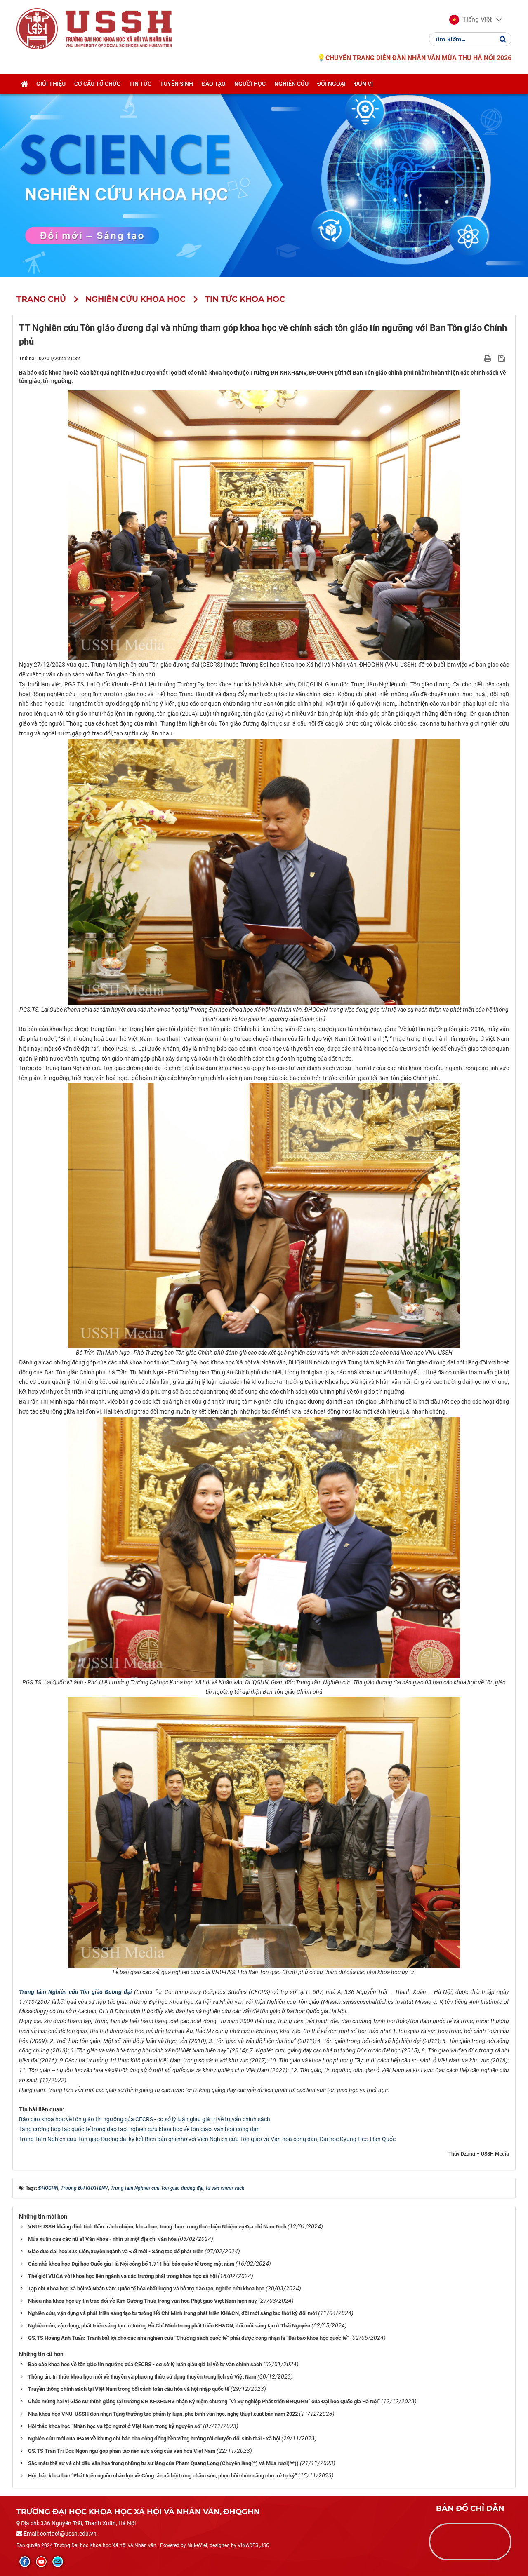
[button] (470, 20)
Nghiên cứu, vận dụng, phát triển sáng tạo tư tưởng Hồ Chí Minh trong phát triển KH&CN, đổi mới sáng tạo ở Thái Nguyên (169, 2326)
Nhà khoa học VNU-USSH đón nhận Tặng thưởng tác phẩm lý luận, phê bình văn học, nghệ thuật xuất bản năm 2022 (163, 2414)
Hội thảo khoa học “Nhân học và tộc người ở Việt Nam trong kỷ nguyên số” (115, 2426)
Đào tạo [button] (214, 84)
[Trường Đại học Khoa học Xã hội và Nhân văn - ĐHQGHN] (37, 28)
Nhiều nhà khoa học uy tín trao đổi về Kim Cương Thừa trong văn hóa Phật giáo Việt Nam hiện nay (143, 2301)
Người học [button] (250, 84)
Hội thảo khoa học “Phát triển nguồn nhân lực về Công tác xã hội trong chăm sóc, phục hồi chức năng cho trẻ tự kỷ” (163, 2476)
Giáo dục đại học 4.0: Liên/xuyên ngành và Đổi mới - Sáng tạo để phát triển (116, 2251)
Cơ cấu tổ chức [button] (97, 84)
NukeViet (197, 2545)
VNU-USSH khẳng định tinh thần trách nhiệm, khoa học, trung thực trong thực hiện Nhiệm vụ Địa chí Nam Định (157, 2227)
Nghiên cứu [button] (291, 84)
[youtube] (41, 2562)
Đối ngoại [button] (331, 84)
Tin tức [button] (140, 84)
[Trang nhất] (24, 84)
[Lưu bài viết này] (503, 358)
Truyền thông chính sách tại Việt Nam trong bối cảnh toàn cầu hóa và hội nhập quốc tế (129, 2389)
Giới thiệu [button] (51, 84)
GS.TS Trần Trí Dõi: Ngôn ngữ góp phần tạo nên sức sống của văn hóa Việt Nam (122, 2451)
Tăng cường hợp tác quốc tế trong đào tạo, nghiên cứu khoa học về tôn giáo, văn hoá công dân (139, 2129)
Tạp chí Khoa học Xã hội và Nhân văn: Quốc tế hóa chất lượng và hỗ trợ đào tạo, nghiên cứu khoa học (146, 2288)
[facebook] (25, 2562)
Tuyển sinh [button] (177, 84)
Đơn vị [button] (364, 84)
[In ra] (488, 358)
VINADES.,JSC (253, 2545)
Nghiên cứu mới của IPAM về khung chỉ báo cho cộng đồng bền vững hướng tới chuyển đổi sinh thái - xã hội (154, 2439)
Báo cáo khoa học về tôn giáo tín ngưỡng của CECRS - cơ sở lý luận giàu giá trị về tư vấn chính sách (145, 2119)
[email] (58, 2562)
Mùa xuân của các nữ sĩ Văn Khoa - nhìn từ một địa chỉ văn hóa (102, 2239)
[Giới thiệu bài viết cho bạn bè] (478, 358)
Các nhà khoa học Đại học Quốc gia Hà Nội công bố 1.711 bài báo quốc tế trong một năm (131, 2264)
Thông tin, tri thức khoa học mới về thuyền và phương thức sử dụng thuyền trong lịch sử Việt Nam (142, 2377)
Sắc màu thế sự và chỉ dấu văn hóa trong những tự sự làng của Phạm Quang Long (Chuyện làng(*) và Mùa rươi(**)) (163, 2463)
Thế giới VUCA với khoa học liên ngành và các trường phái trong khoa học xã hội (122, 2276)
